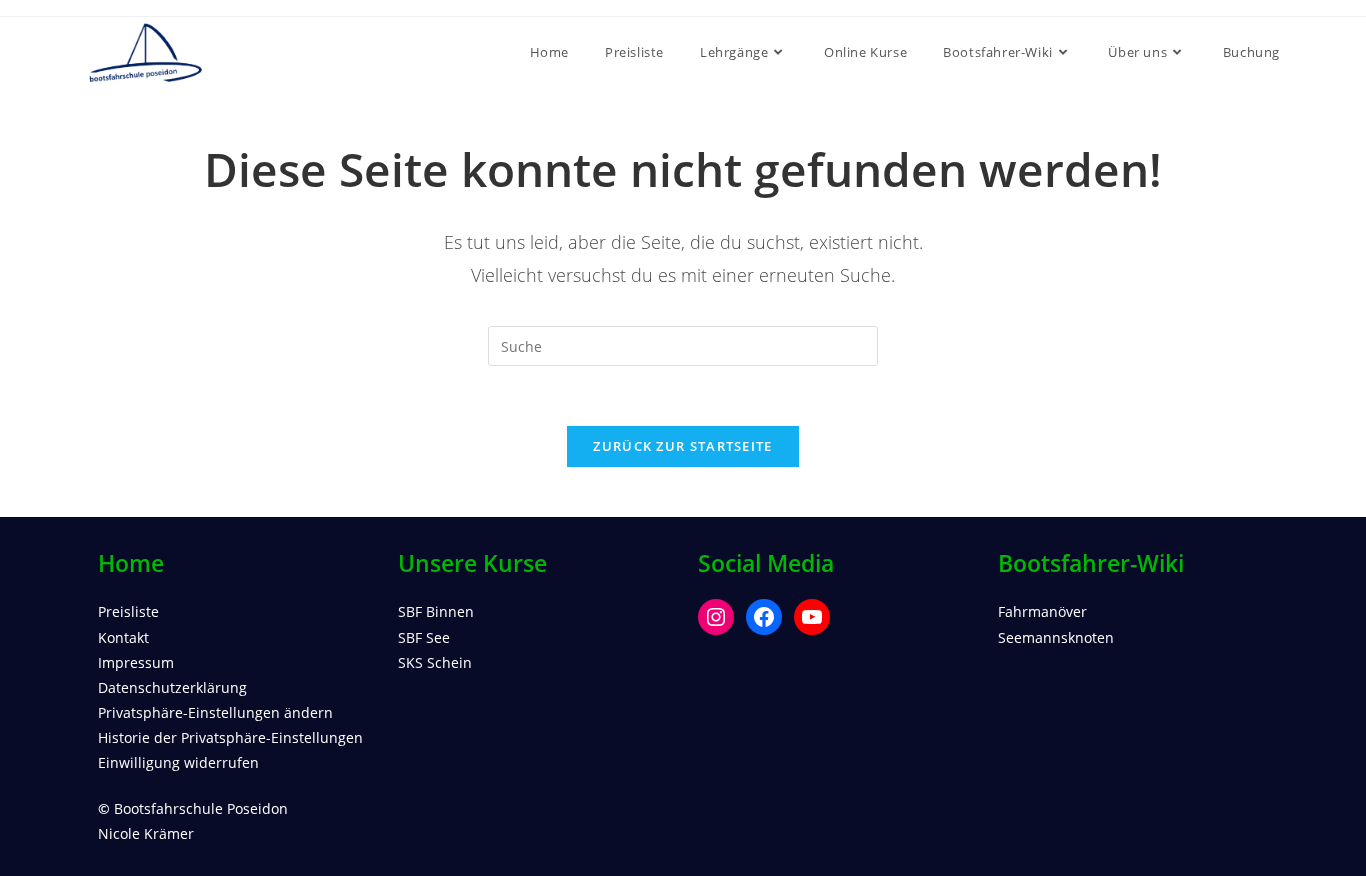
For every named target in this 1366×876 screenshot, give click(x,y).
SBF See (424, 637)
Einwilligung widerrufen (178, 762)
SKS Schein (435, 662)
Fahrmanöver (1042, 611)
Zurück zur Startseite (682, 446)
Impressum (136, 662)
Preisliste (128, 611)
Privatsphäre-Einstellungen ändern (215, 712)
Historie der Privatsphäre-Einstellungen (230, 737)
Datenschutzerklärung (172, 687)
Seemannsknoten (1056, 637)
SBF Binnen (436, 611)
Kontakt (123, 637)
